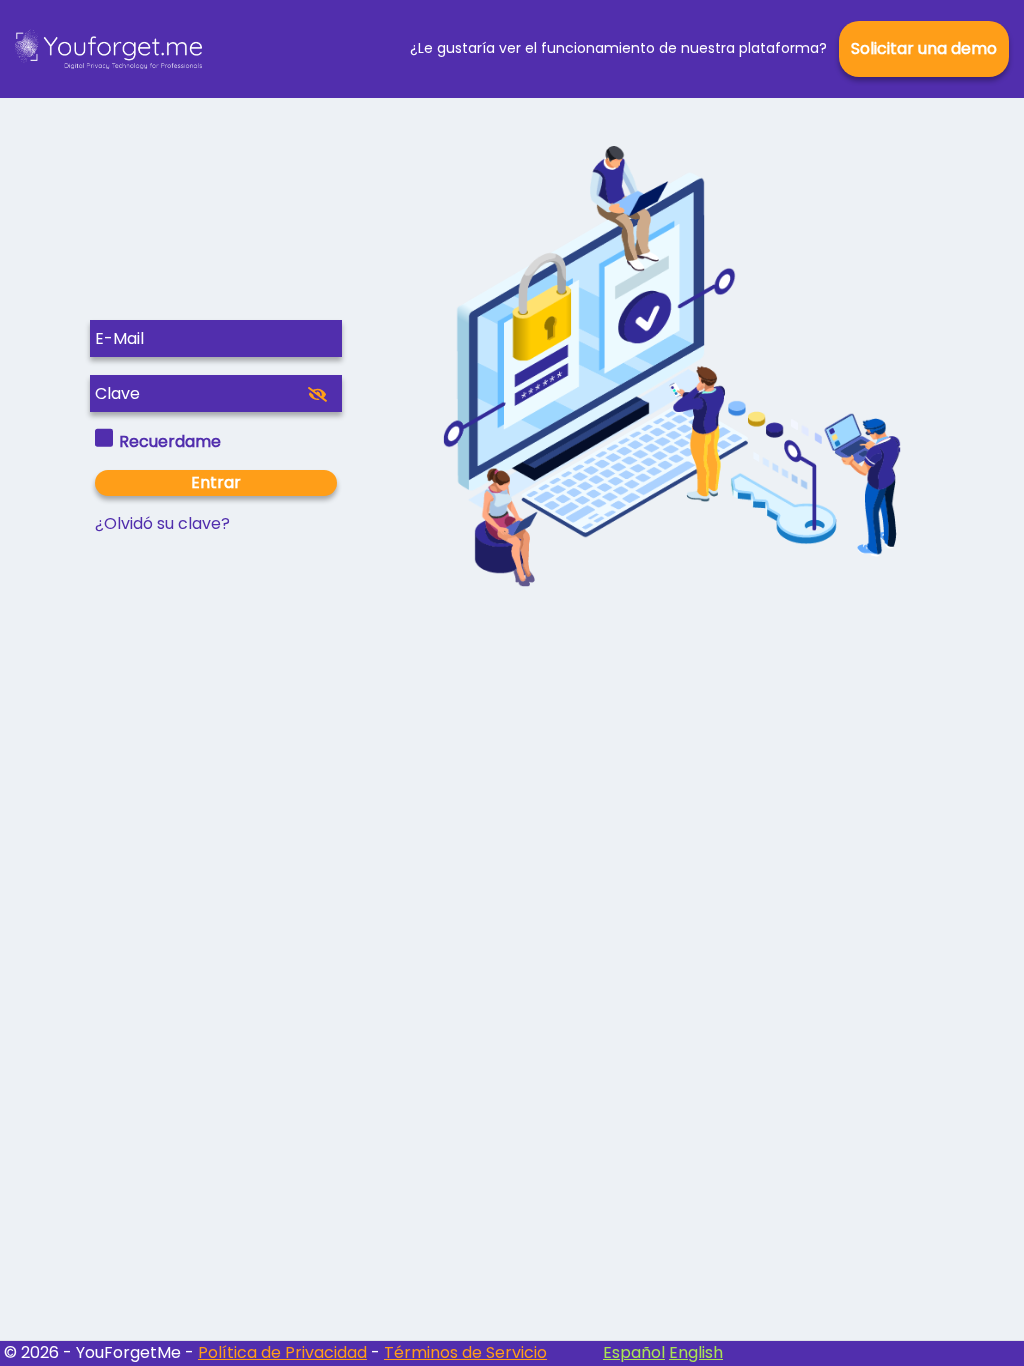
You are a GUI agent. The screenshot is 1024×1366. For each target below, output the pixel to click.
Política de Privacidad (282, 1352)
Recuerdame (170, 441)
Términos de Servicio (465, 1352)
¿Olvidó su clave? (162, 523)
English (696, 1352)
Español (634, 1352)
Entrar (216, 482)
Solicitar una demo (924, 48)
